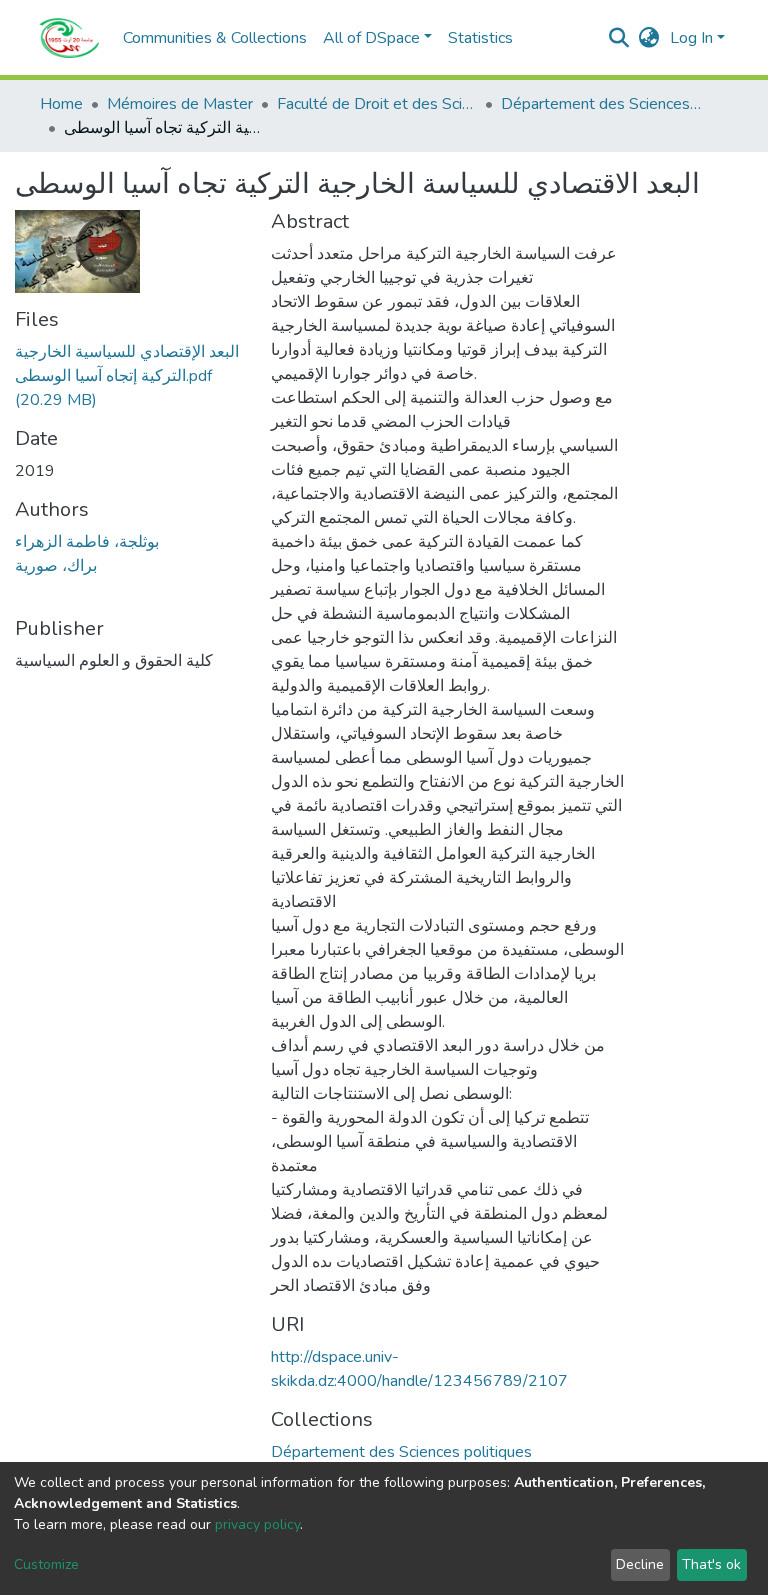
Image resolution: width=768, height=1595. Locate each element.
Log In (691, 38)
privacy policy (257, 1524)
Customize (46, 1564)
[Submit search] (619, 38)
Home (61, 104)
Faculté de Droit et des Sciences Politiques (377, 104)
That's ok (711, 1564)
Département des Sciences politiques (601, 104)
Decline (640, 1564)
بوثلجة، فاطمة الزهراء (87, 542)
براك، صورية (56, 566)
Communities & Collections (215, 38)
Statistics (480, 38)
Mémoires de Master (180, 104)
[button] (649, 38)
